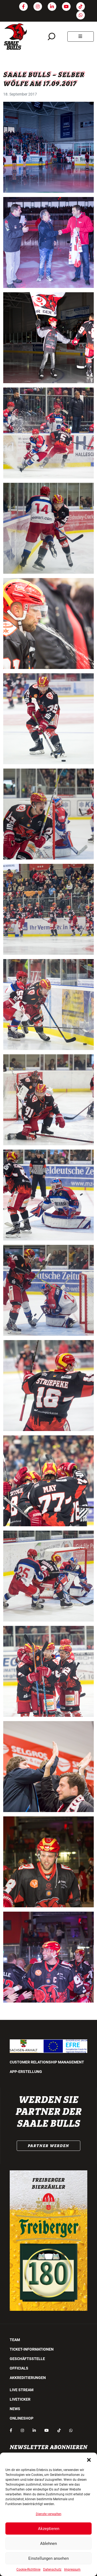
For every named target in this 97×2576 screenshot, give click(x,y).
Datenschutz (52, 2570)
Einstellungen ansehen (48, 2558)
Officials (19, 2368)
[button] (89, 2459)
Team (15, 2340)
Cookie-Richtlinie (28, 2570)
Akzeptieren (49, 2529)
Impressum (72, 2570)
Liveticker (20, 2399)
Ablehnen (48, 2544)
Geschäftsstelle (27, 2359)
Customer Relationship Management (47, 2062)
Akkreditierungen (28, 2378)
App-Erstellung (26, 2072)
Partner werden (48, 2146)
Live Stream (22, 2390)
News (15, 2409)
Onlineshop (22, 2418)
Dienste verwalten (49, 2514)
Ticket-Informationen (32, 2349)
